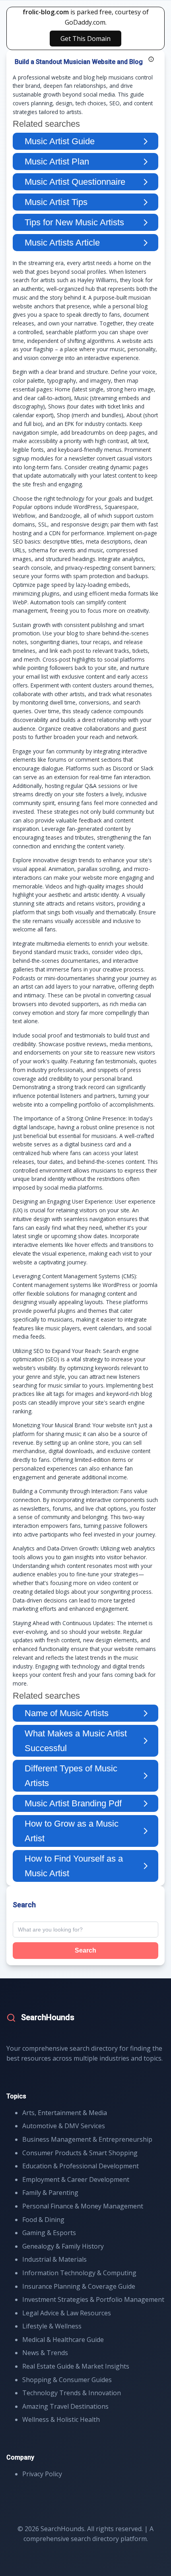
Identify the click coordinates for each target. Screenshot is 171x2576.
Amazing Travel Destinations (65, 2406)
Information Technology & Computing (79, 2273)
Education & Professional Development (81, 2166)
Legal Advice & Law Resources (67, 2313)
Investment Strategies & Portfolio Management (93, 2299)
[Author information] (151, 59)
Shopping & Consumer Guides (67, 2380)
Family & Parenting (50, 2193)
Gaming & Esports (49, 2233)
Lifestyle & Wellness (52, 2326)
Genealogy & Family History (63, 2246)
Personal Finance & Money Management (83, 2206)
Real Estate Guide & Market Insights (76, 2366)
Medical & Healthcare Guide (63, 2340)
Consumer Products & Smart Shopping (80, 2153)
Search (85, 1950)
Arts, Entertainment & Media (65, 2113)
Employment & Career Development (76, 2179)
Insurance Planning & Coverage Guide (79, 2286)
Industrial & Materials (54, 2259)
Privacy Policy (42, 2474)
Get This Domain (85, 39)
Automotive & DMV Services (64, 2126)
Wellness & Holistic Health (61, 2419)
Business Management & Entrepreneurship (87, 2139)
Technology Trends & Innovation (72, 2393)
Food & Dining (43, 2220)
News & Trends (45, 2353)
